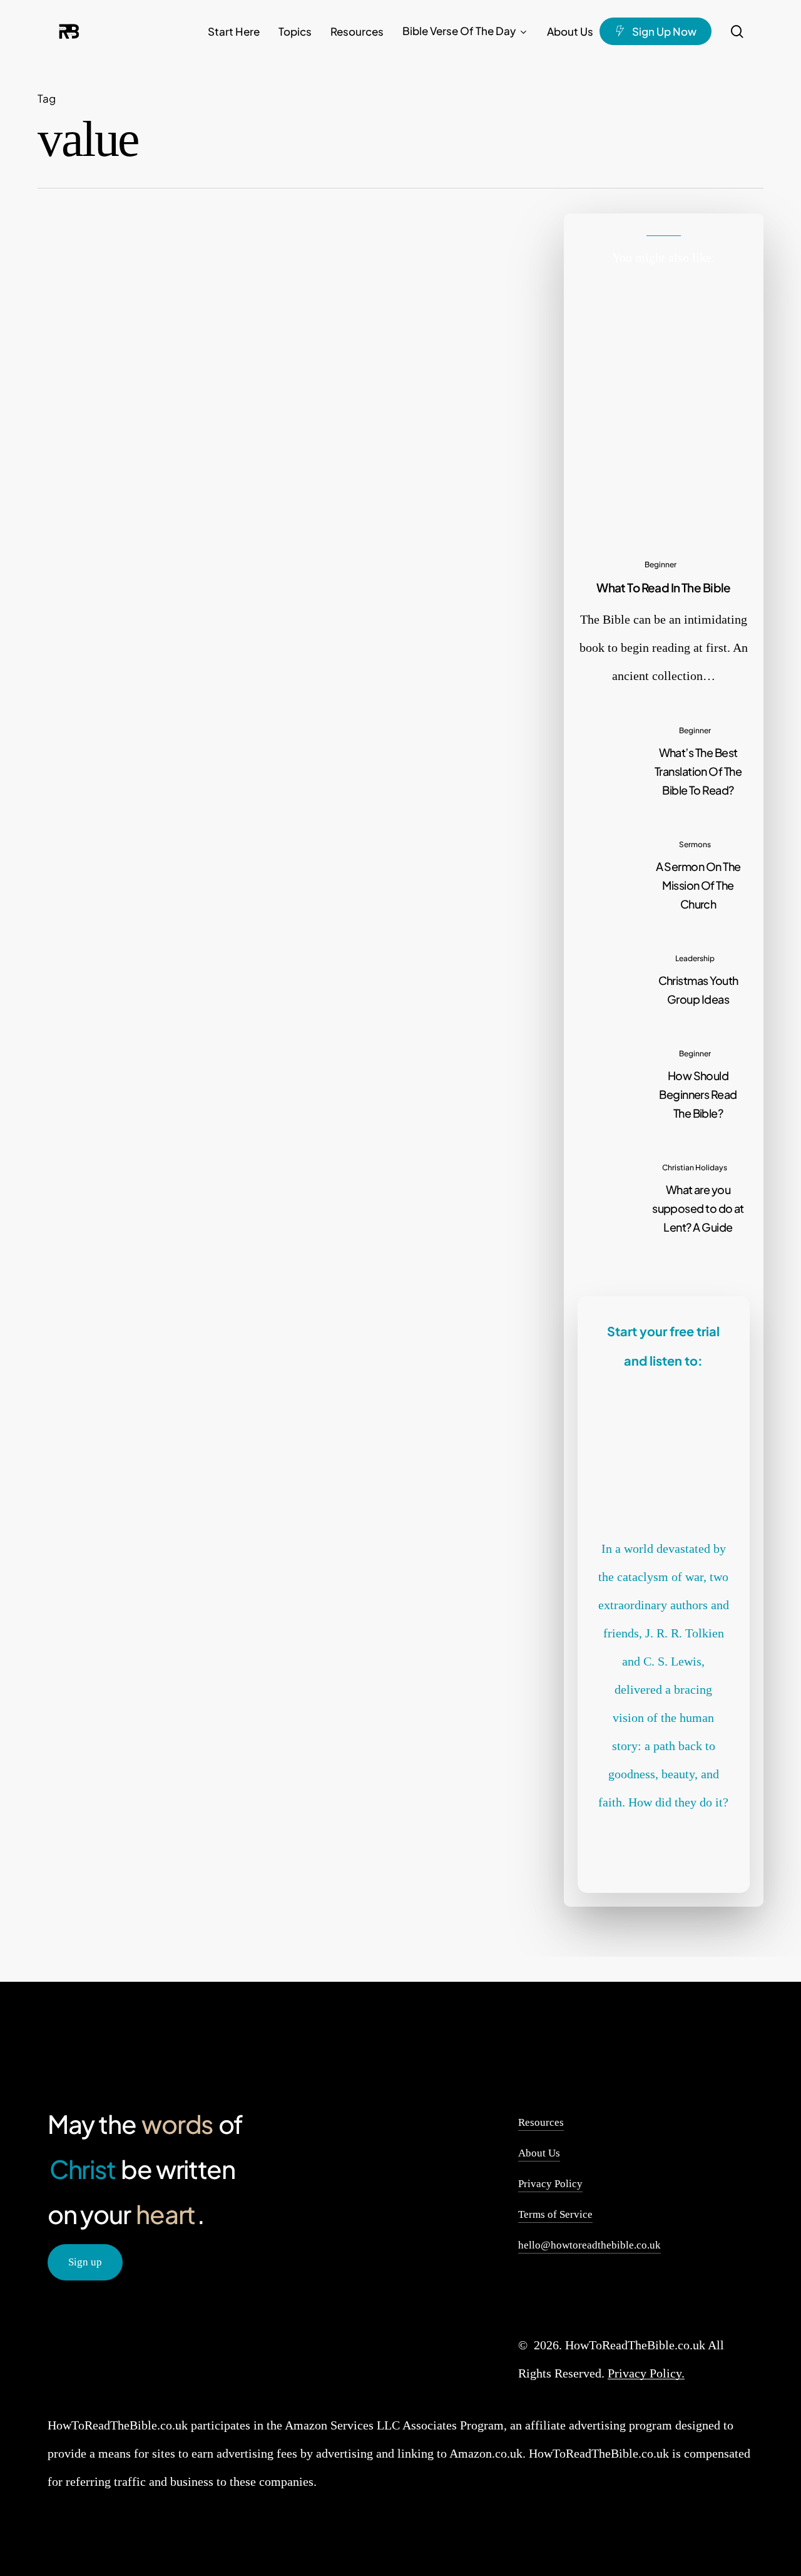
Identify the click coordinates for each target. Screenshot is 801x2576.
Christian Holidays (695, 1167)
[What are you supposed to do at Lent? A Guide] (664, 1197)
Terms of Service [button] (555, 2214)
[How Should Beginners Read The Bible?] (664, 1083)
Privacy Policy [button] (550, 2184)
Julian (274, 673)
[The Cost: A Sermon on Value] (117, 609)
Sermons (250, 542)
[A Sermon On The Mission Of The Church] (664, 873)
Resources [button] (541, 2122)
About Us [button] (539, 2153)
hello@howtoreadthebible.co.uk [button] (589, 2245)
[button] (85, 2263)
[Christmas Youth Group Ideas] (664, 978)
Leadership (695, 958)
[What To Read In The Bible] (664, 488)
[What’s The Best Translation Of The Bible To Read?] (664, 760)
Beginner (661, 564)
